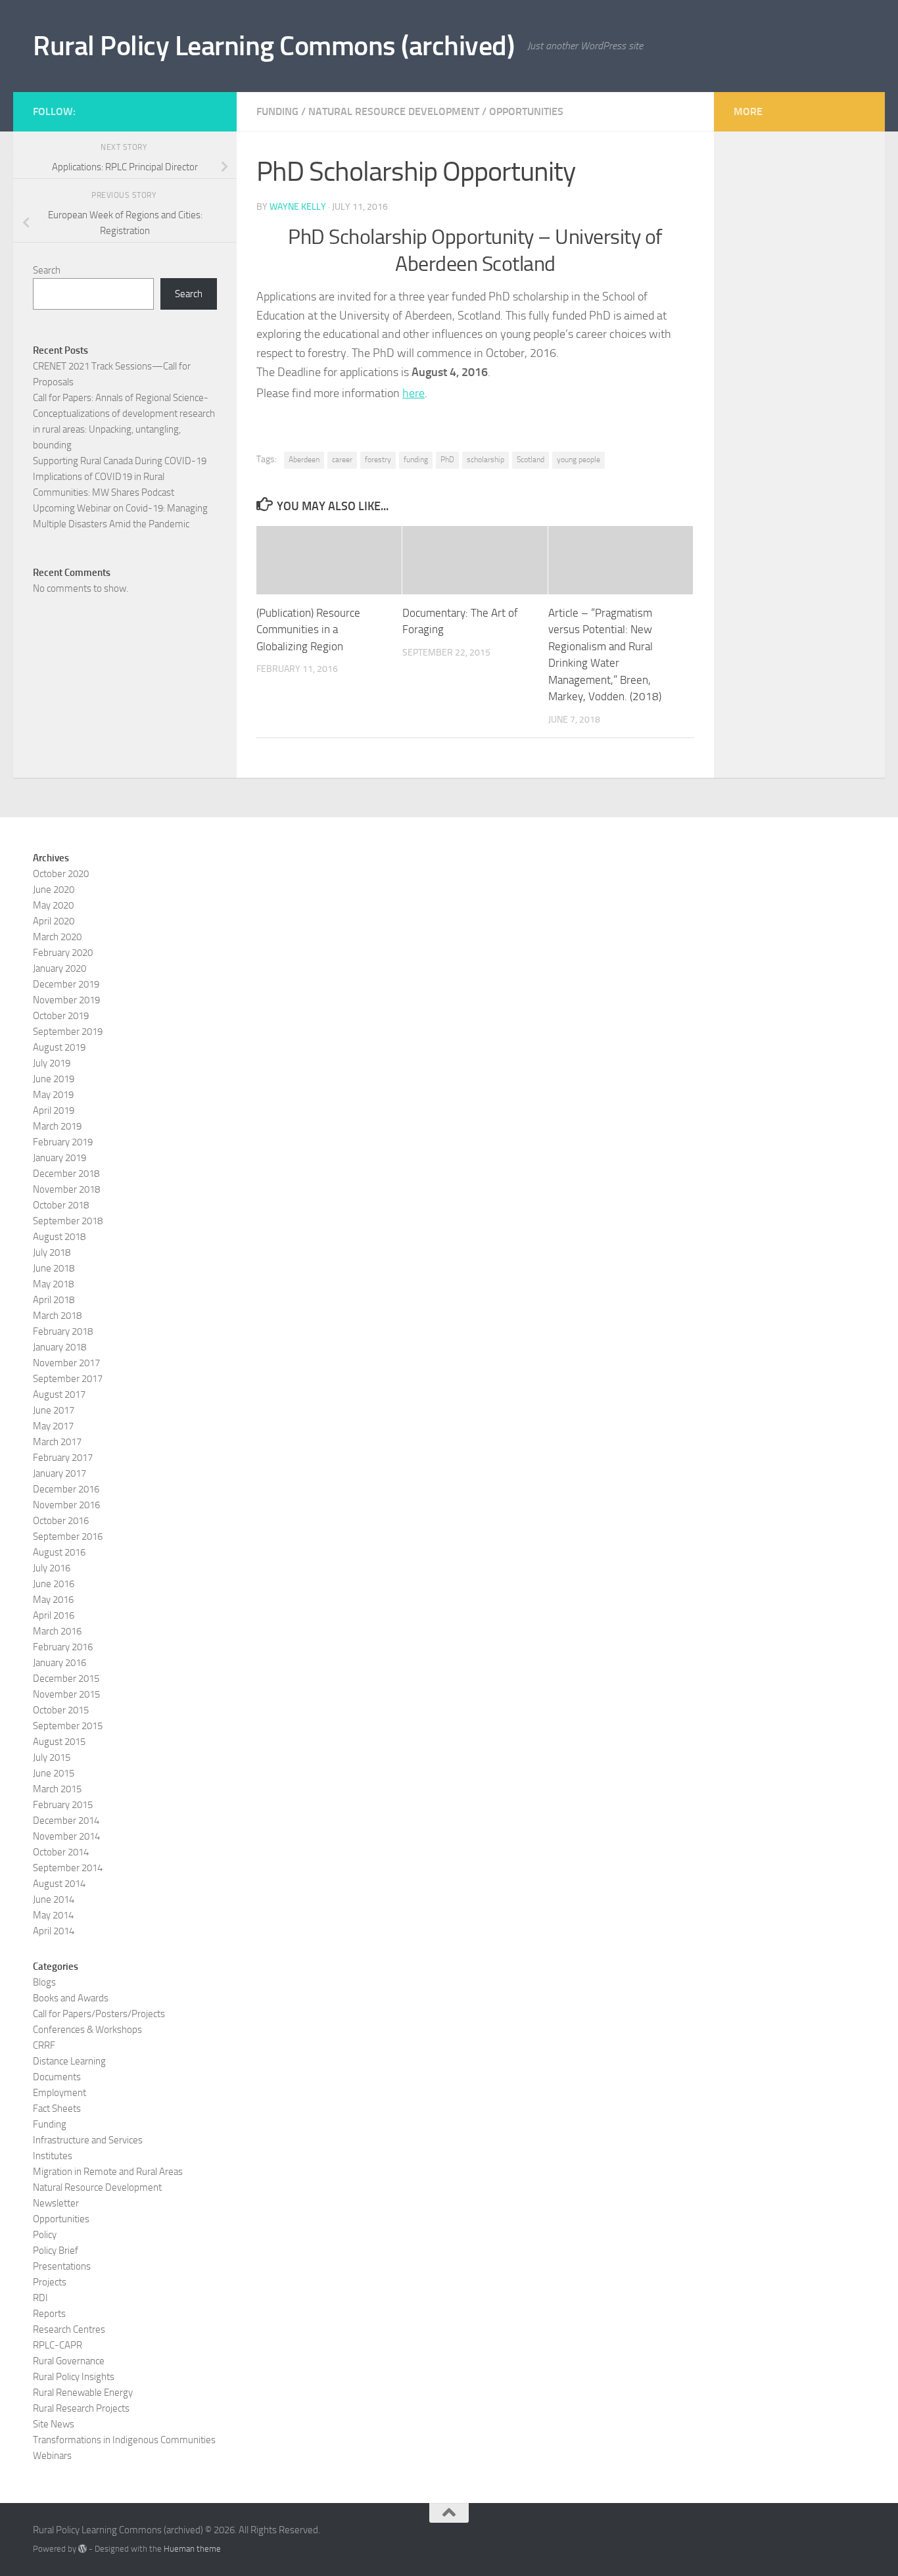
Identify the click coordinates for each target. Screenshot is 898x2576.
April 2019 (54, 1110)
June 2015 (54, 1773)
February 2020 (63, 953)
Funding (277, 111)
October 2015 (61, 1710)
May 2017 (53, 1426)
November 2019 (66, 1000)
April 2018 (54, 1300)
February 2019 (63, 1142)
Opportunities (526, 111)
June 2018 (54, 1268)
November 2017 (66, 1363)
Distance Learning (69, 2061)
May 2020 (53, 905)
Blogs (44, 1982)
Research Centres (69, 2329)
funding (416, 460)
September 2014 (68, 1868)
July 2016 (52, 1568)
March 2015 (57, 1789)
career (342, 460)
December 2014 (66, 1821)
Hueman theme (192, 2549)
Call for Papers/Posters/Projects (99, 2014)
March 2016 (57, 1631)
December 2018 (66, 1174)
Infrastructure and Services (88, 2140)
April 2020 (54, 921)
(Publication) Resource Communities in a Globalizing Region (308, 630)
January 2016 (59, 1663)
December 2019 (66, 984)
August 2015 (59, 1742)
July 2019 (52, 1063)
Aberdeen (304, 460)
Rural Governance (69, 2361)
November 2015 (66, 1694)
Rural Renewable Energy (83, 2393)
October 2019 (61, 1016)
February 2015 (63, 1805)
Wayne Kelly (298, 207)
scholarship (485, 460)
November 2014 (66, 1836)
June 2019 (54, 1079)
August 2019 (59, 1047)
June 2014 (54, 1899)
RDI (40, 2298)
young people (579, 460)
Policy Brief (56, 2251)
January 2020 (59, 968)
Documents (57, 2077)
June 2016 (54, 1584)
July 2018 (52, 1252)
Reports (49, 2314)
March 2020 (57, 937)
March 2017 (57, 1442)
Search (47, 270)
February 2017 (63, 1458)
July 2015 (52, 1757)
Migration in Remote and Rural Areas (108, 2172)
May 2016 (53, 1600)
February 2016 (63, 1647)
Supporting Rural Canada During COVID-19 (120, 461)
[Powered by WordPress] (83, 2549)
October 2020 (61, 874)
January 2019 (59, 1158)
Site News (54, 2424)
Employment (59, 2093)
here (414, 393)
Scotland (531, 460)
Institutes (53, 2156)
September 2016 (68, 1537)
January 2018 (59, 1347)
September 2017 (68, 1379)
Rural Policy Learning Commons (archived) (273, 46)
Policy (45, 2235)
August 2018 (59, 1237)
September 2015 (68, 1726)
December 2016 (66, 1489)
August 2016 (59, 1552)
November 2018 (66, 1189)
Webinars (52, 2456)
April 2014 (54, 1931)
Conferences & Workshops (87, 2030)
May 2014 (53, 1915)
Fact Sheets (57, 2109)
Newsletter (56, 2203)
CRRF (44, 2045)
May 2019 (53, 1095)
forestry (378, 460)
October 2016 (61, 1521)
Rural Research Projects (81, 2408)
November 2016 (66, 1505)
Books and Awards (71, 1998)
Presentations (62, 2266)
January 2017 (59, 1473)
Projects (50, 2282)
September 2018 (68, 1221)
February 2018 (63, 1331)
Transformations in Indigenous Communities (124, 2440)
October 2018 (61, 1205)
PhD (447, 460)
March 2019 (57, 1126)
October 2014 (61, 1852)
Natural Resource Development (394, 111)
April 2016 (54, 1615)
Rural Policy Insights (74, 2377)
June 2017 (54, 1410)
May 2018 (53, 1284)
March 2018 (57, 1316)
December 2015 (66, 1679)
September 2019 (68, 1032)
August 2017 (59, 1395)
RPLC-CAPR (58, 2345)
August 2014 (59, 1884)
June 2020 (54, 890)
